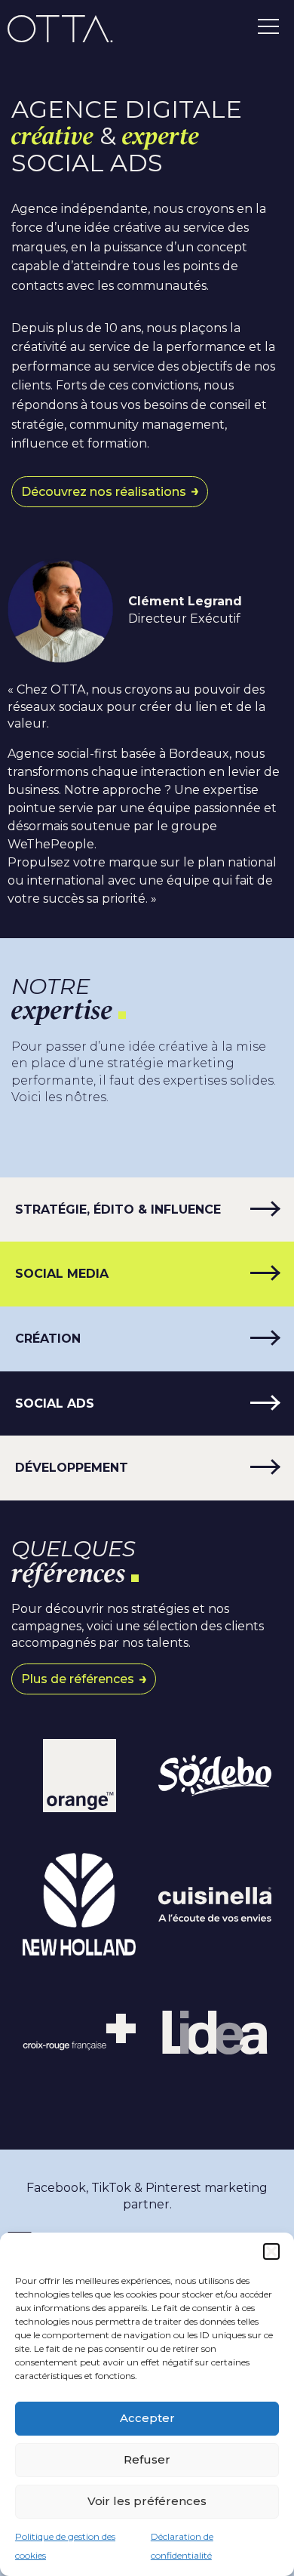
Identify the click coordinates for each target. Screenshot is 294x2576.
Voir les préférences (147, 2501)
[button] (271, 2251)
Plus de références (78, 1679)
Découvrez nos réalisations (104, 492)
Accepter (147, 2418)
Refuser (147, 2459)
